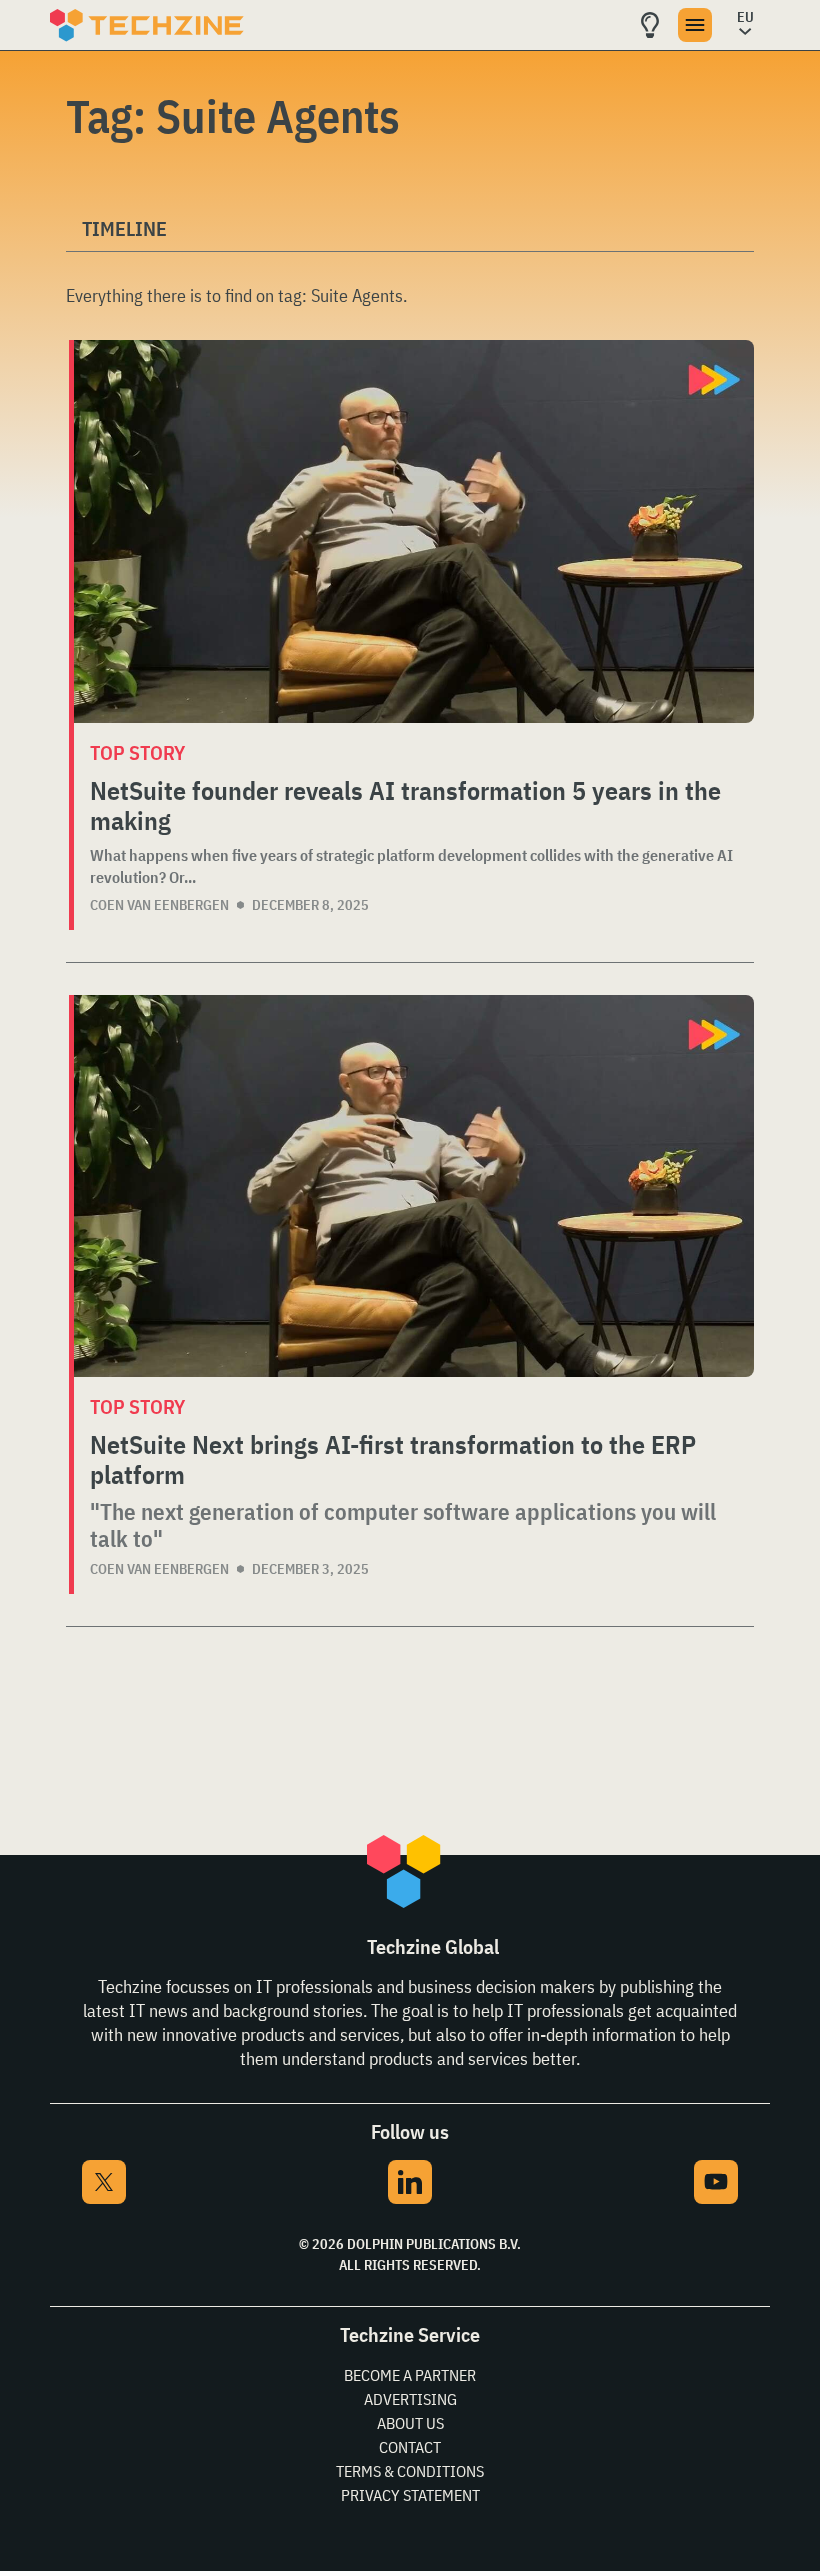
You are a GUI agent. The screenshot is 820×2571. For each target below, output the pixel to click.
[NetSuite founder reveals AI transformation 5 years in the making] (414, 531)
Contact (410, 2447)
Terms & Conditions (410, 2471)
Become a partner (410, 2375)
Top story (137, 752)
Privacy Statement (410, 2495)
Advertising (410, 2399)
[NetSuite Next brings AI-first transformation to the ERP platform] (414, 1186)
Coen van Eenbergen (159, 905)
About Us (410, 2423)
